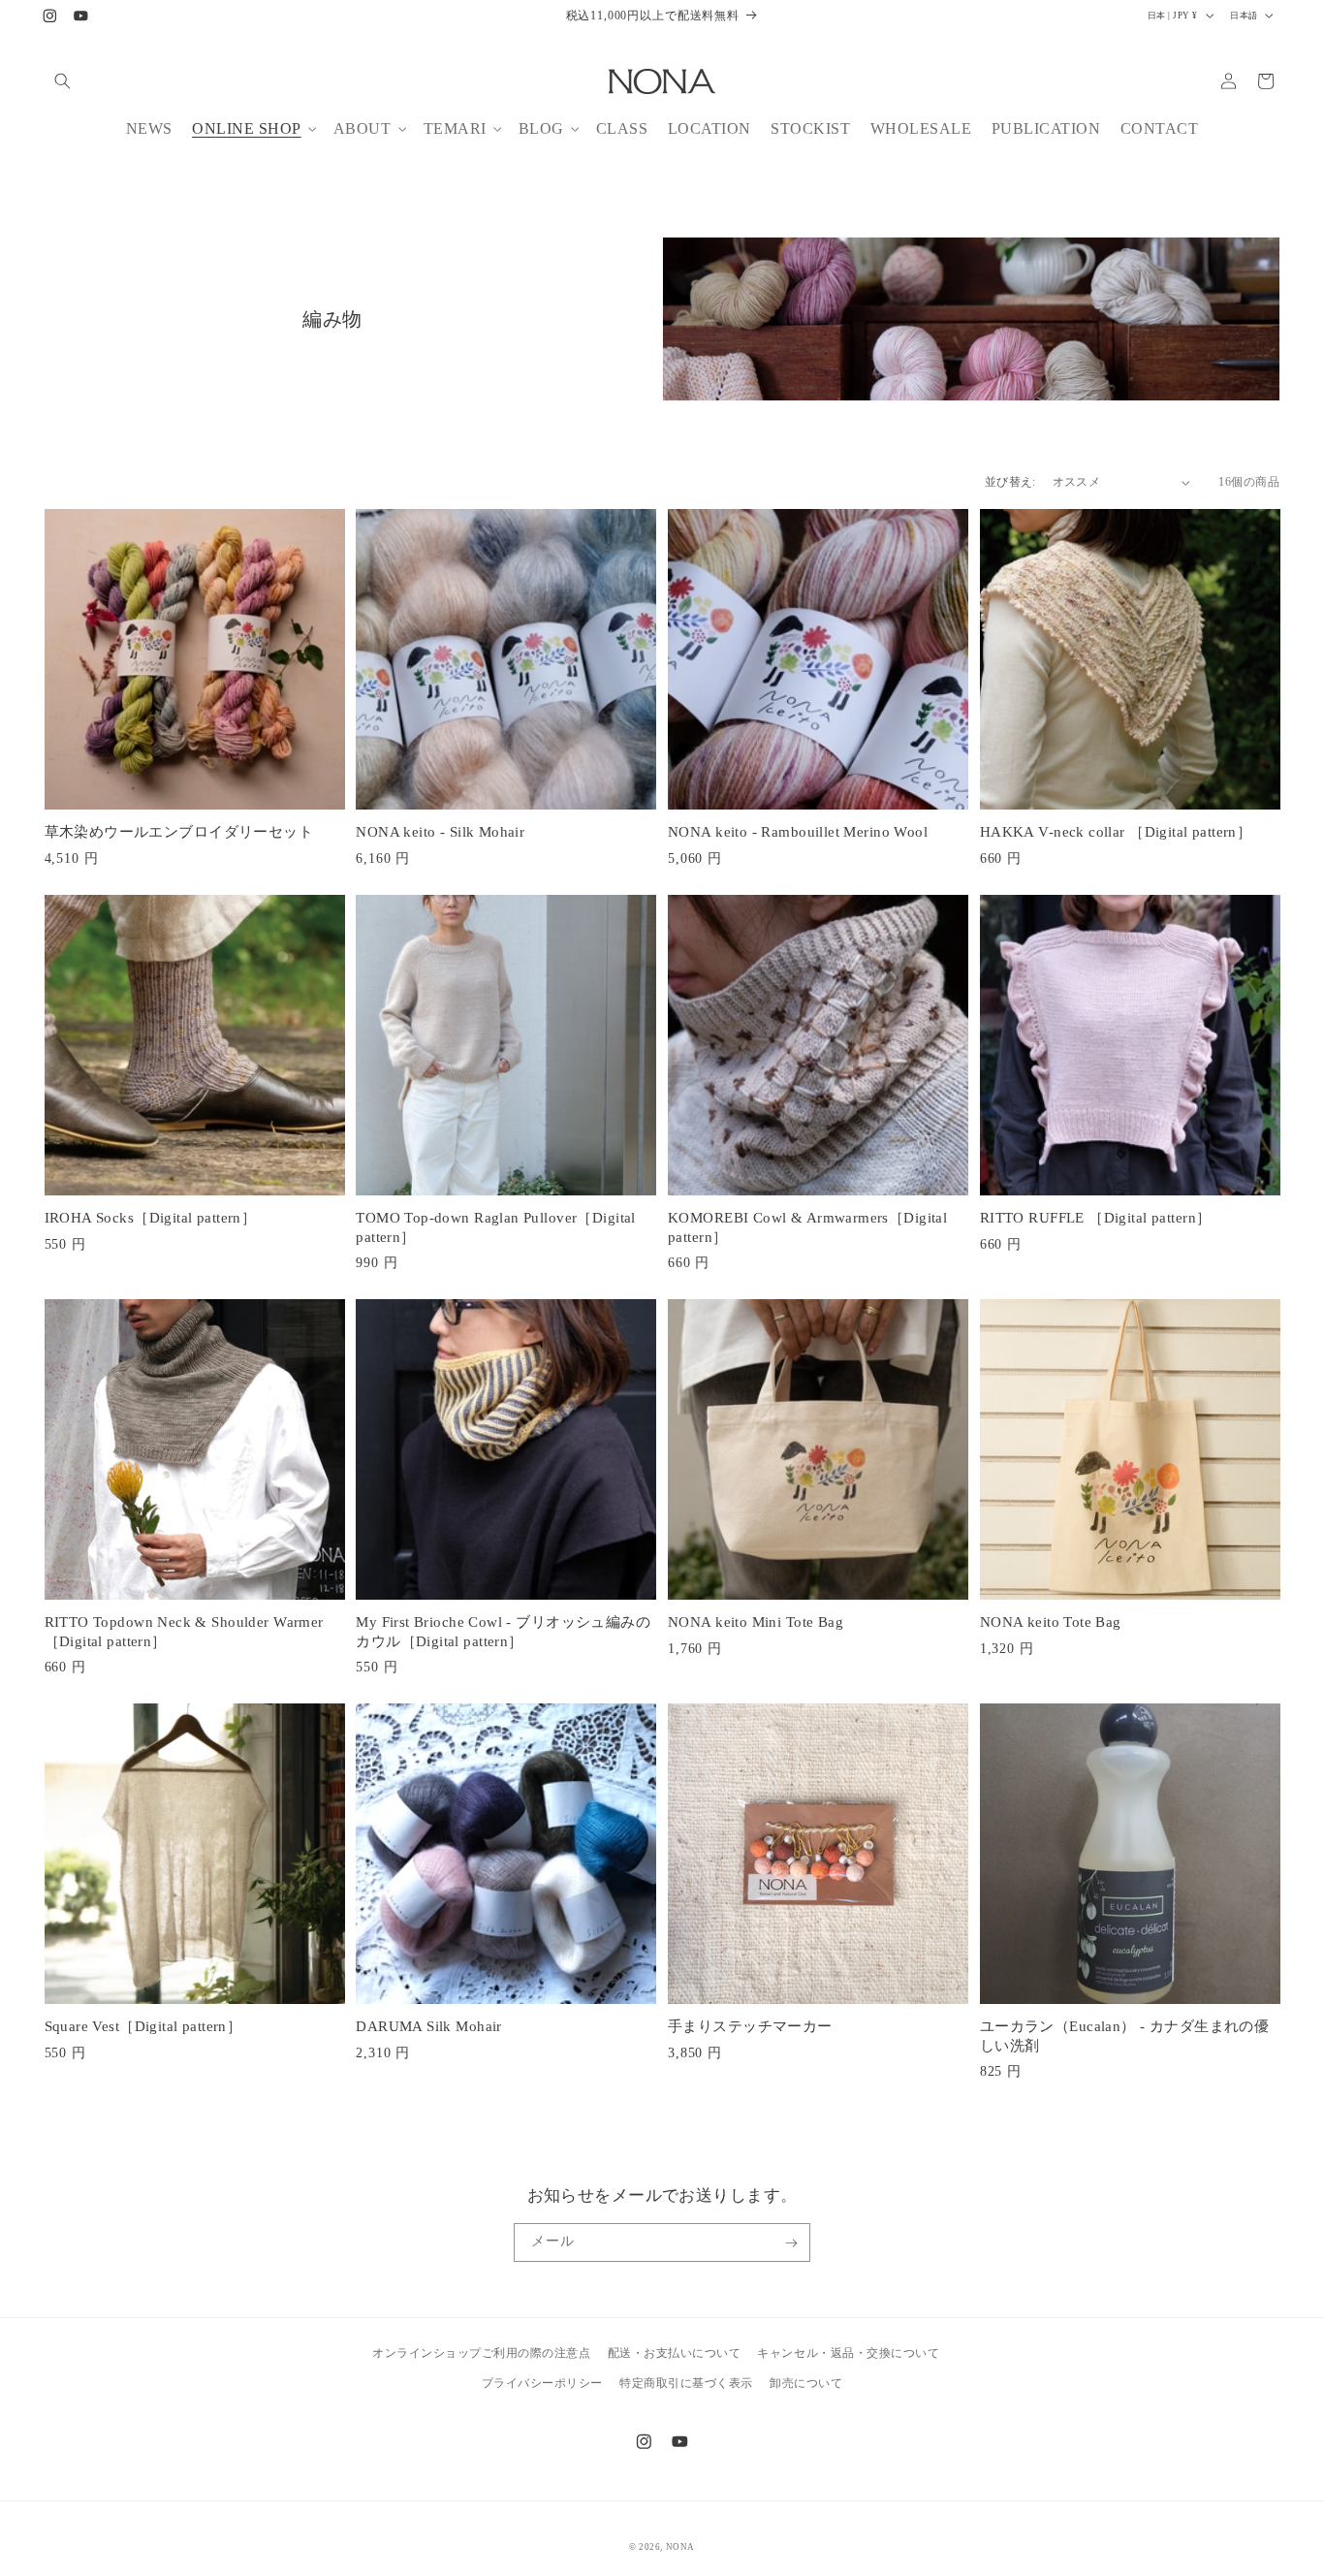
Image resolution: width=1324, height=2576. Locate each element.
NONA (680, 2547)
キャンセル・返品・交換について (848, 2352)
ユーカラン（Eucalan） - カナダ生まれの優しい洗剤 (1125, 2036)
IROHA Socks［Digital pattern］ (151, 1218)
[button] (63, 81)
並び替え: (1010, 482)
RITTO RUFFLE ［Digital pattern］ (1096, 1218)
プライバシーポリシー (542, 2382)
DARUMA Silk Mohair (429, 2026)
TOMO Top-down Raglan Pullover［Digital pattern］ (496, 1227)
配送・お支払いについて (675, 2352)
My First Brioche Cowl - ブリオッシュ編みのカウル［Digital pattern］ (503, 1632)
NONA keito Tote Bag (1051, 1622)
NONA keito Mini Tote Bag (756, 1622)
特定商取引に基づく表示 (686, 2382)
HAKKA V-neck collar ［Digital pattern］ (1116, 832)
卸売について (806, 2382)
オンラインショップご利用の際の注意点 (481, 2352)
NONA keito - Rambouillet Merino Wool (798, 832)
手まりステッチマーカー (750, 2026)
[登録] (791, 2242)
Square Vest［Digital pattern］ (143, 2026)
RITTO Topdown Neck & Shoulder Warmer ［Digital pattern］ (184, 1632)
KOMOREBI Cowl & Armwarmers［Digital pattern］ (807, 1227)
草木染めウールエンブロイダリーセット (179, 832)
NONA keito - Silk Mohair (440, 832)
